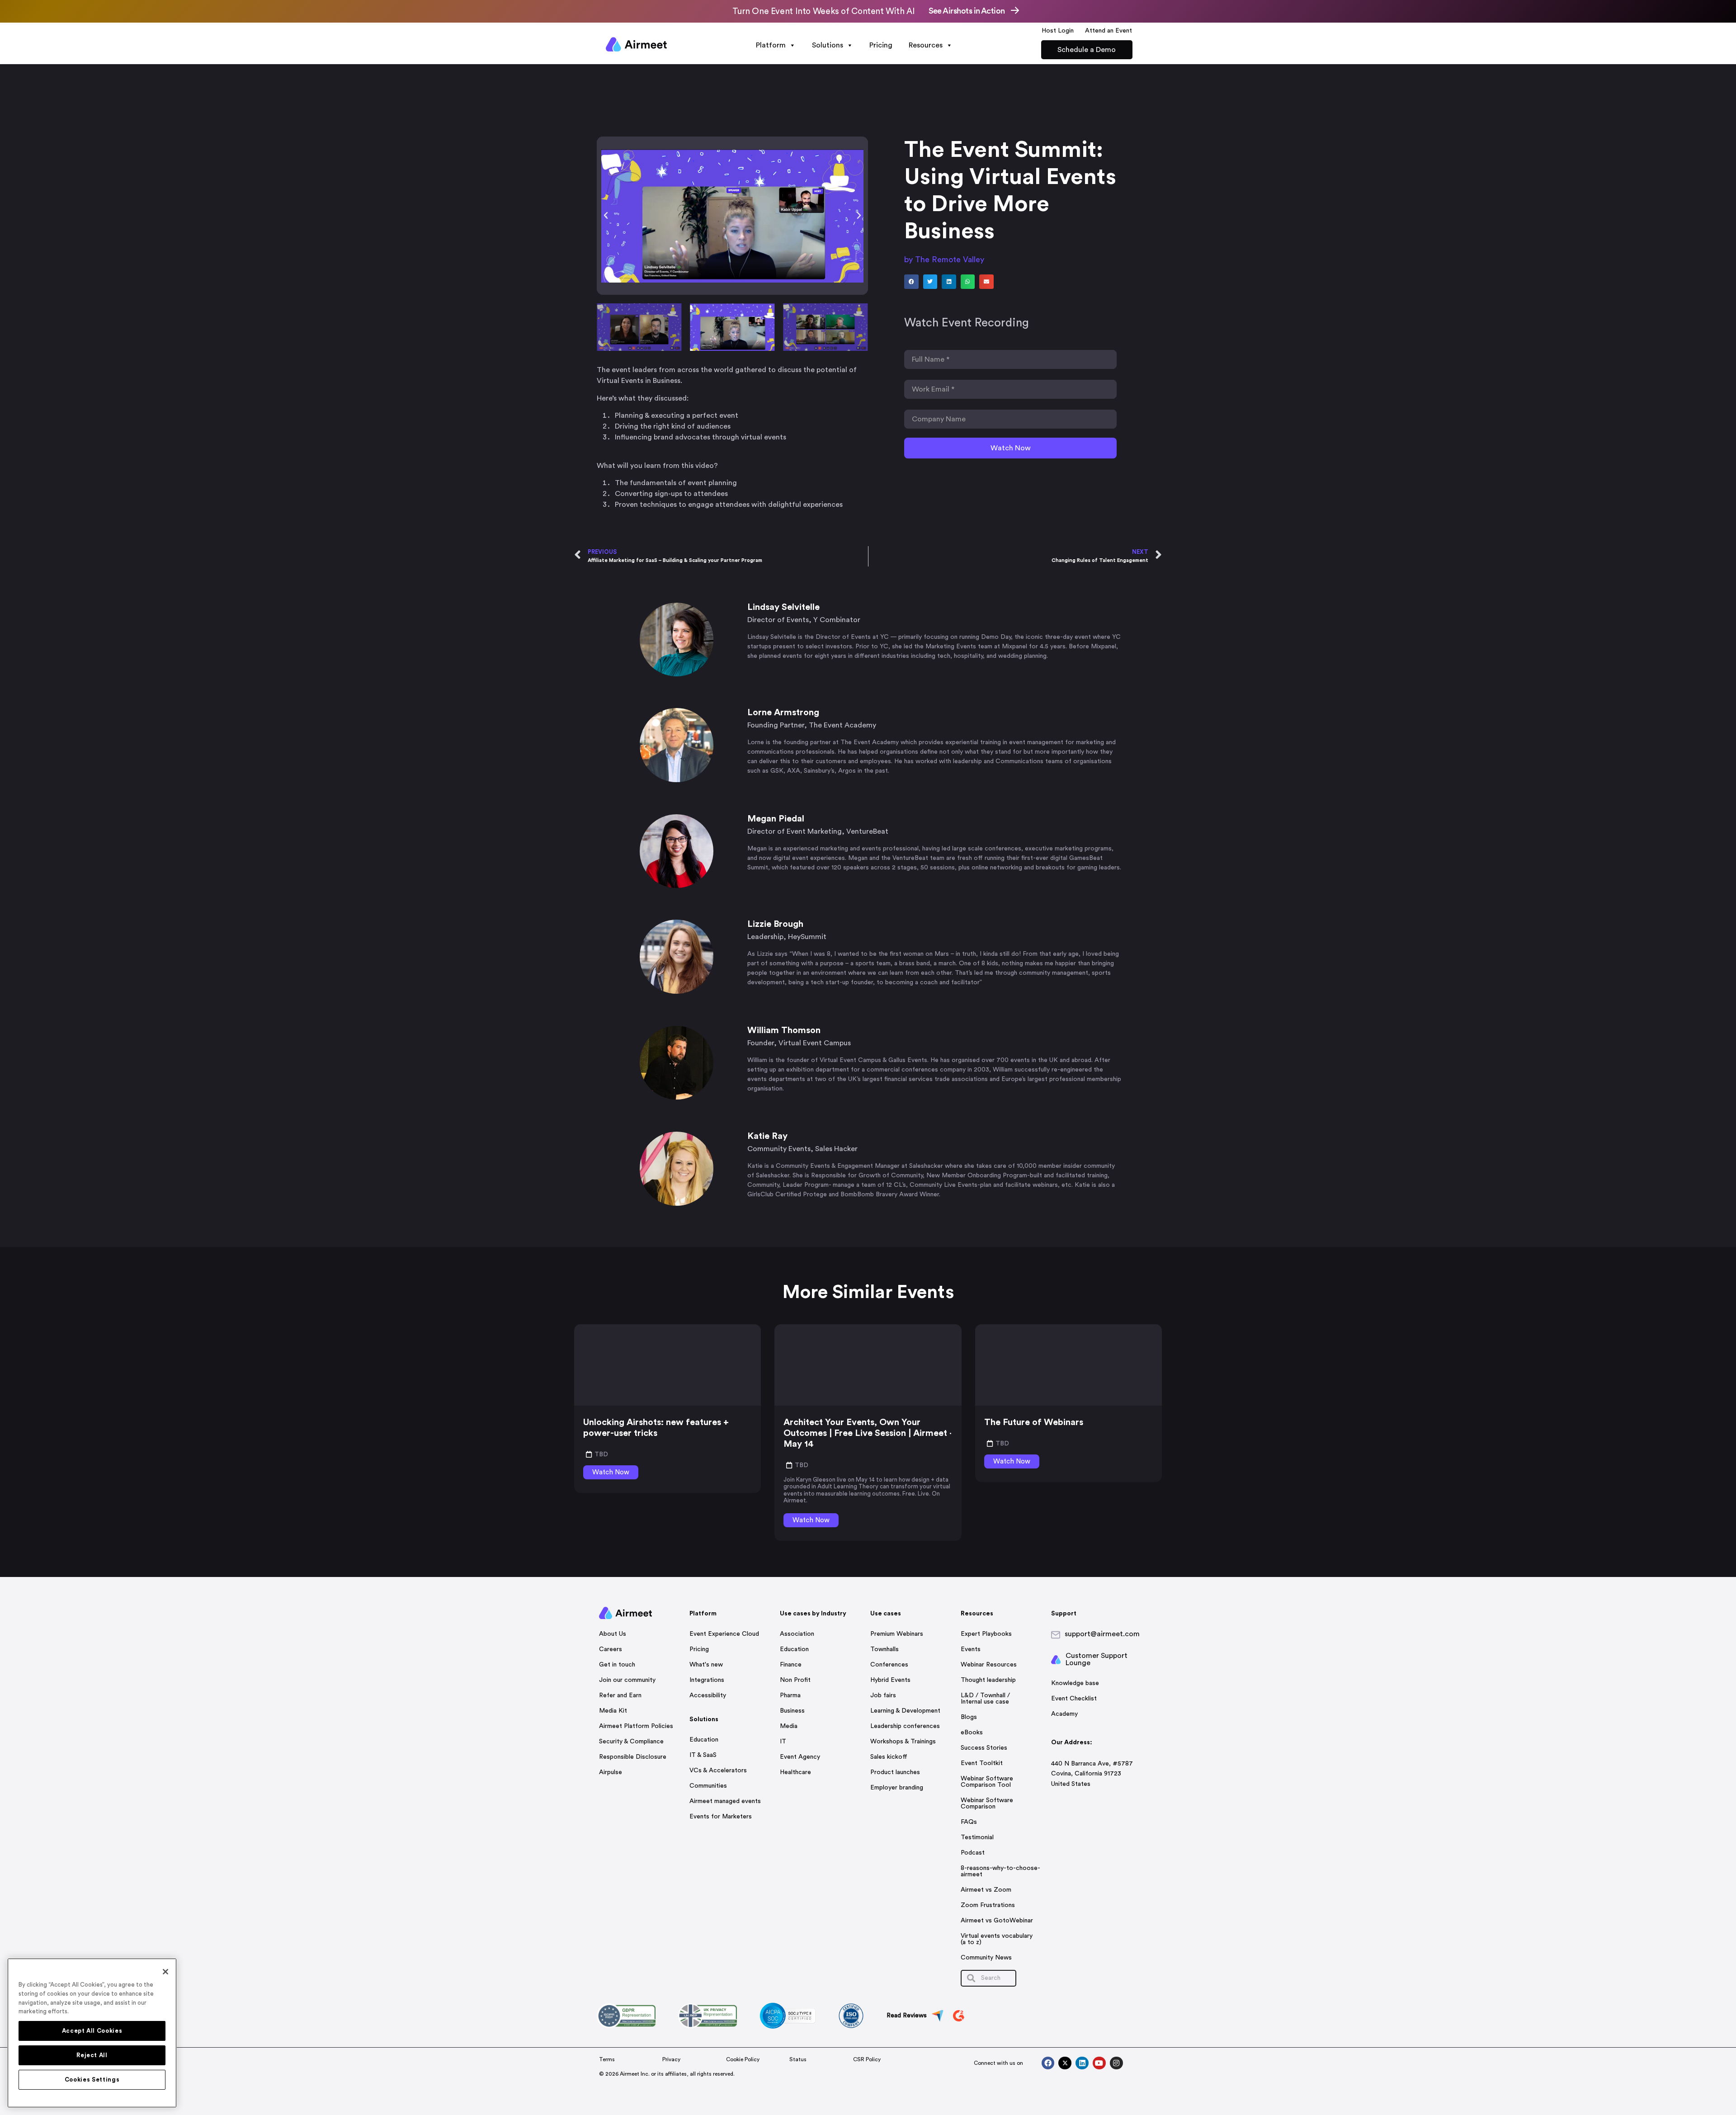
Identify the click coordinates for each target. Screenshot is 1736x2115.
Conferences (889, 1665)
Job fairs (883, 1695)
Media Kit (613, 1711)
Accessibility (708, 1695)
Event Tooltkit (982, 1763)
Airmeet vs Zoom (986, 1890)
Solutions (828, 45)
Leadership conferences (905, 1726)
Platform (771, 45)
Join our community (627, 1680)
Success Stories (984, 1748)
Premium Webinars (897, 1634)
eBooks (972, 1733)
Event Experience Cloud (724, 1634)
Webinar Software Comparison (987, 1803)
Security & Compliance (631, 1742)
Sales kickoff (889, 1757)
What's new (706, 1665)
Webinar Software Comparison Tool (987, 1782)
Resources (926, 45)
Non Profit (795, 1680)
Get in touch (617, 1665)
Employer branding (897, 1788)
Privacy (671, 2059)
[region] (92, 2033)
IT (783, 1742)
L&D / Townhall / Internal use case (985, 1699)
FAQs (969, 1822)
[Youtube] (1099, 2063)
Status (798, 2059)
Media (789, 1726)
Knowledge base (1075, 1683)
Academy (1064, 1714)
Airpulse (611, 1772)
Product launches (895, 1772)
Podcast (973, 1853)
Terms (607, 2059)
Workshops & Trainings (903, 1742)
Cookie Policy (743, 2059)
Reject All (92, 2055)
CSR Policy (867, 2059)
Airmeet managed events (725, 1801)
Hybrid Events (890, 1680)
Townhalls (885, 1649)
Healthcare (795, 1772)
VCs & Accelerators (718, 1770)
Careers (611, 1649)
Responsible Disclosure (633, 1757)
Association (797, 1634)
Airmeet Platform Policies (636, 1726)
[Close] (165, 1972)
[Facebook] (1048, 2063)
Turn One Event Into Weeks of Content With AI (823, 12)
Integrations (707, 1680)
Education (704, 1740)
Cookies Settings (92, 2080)
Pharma (790, 1695)
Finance (791, 1665)
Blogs (969, 1717)
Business (792, 1711)
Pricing (881, 45)
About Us (613, 1634)
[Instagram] (1116, 2063)
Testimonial (977, 1837)
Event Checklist (1074, 1699)
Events (971, 1649)
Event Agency (800, 1757)
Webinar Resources (989, 1665)
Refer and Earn (620, 1695)
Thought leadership (988, 1680)
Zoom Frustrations (988, 1905)
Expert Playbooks (986, 1634)
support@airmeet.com (1102, 1634)
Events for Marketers (721, 1817)
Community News (986, 1958)
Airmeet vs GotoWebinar (997, 1921)
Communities (708, 1786)
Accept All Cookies (92, 2031)
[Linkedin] (1082, 2063)
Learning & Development (905, 1711)
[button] (606, 216)
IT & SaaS (703, 1755)
